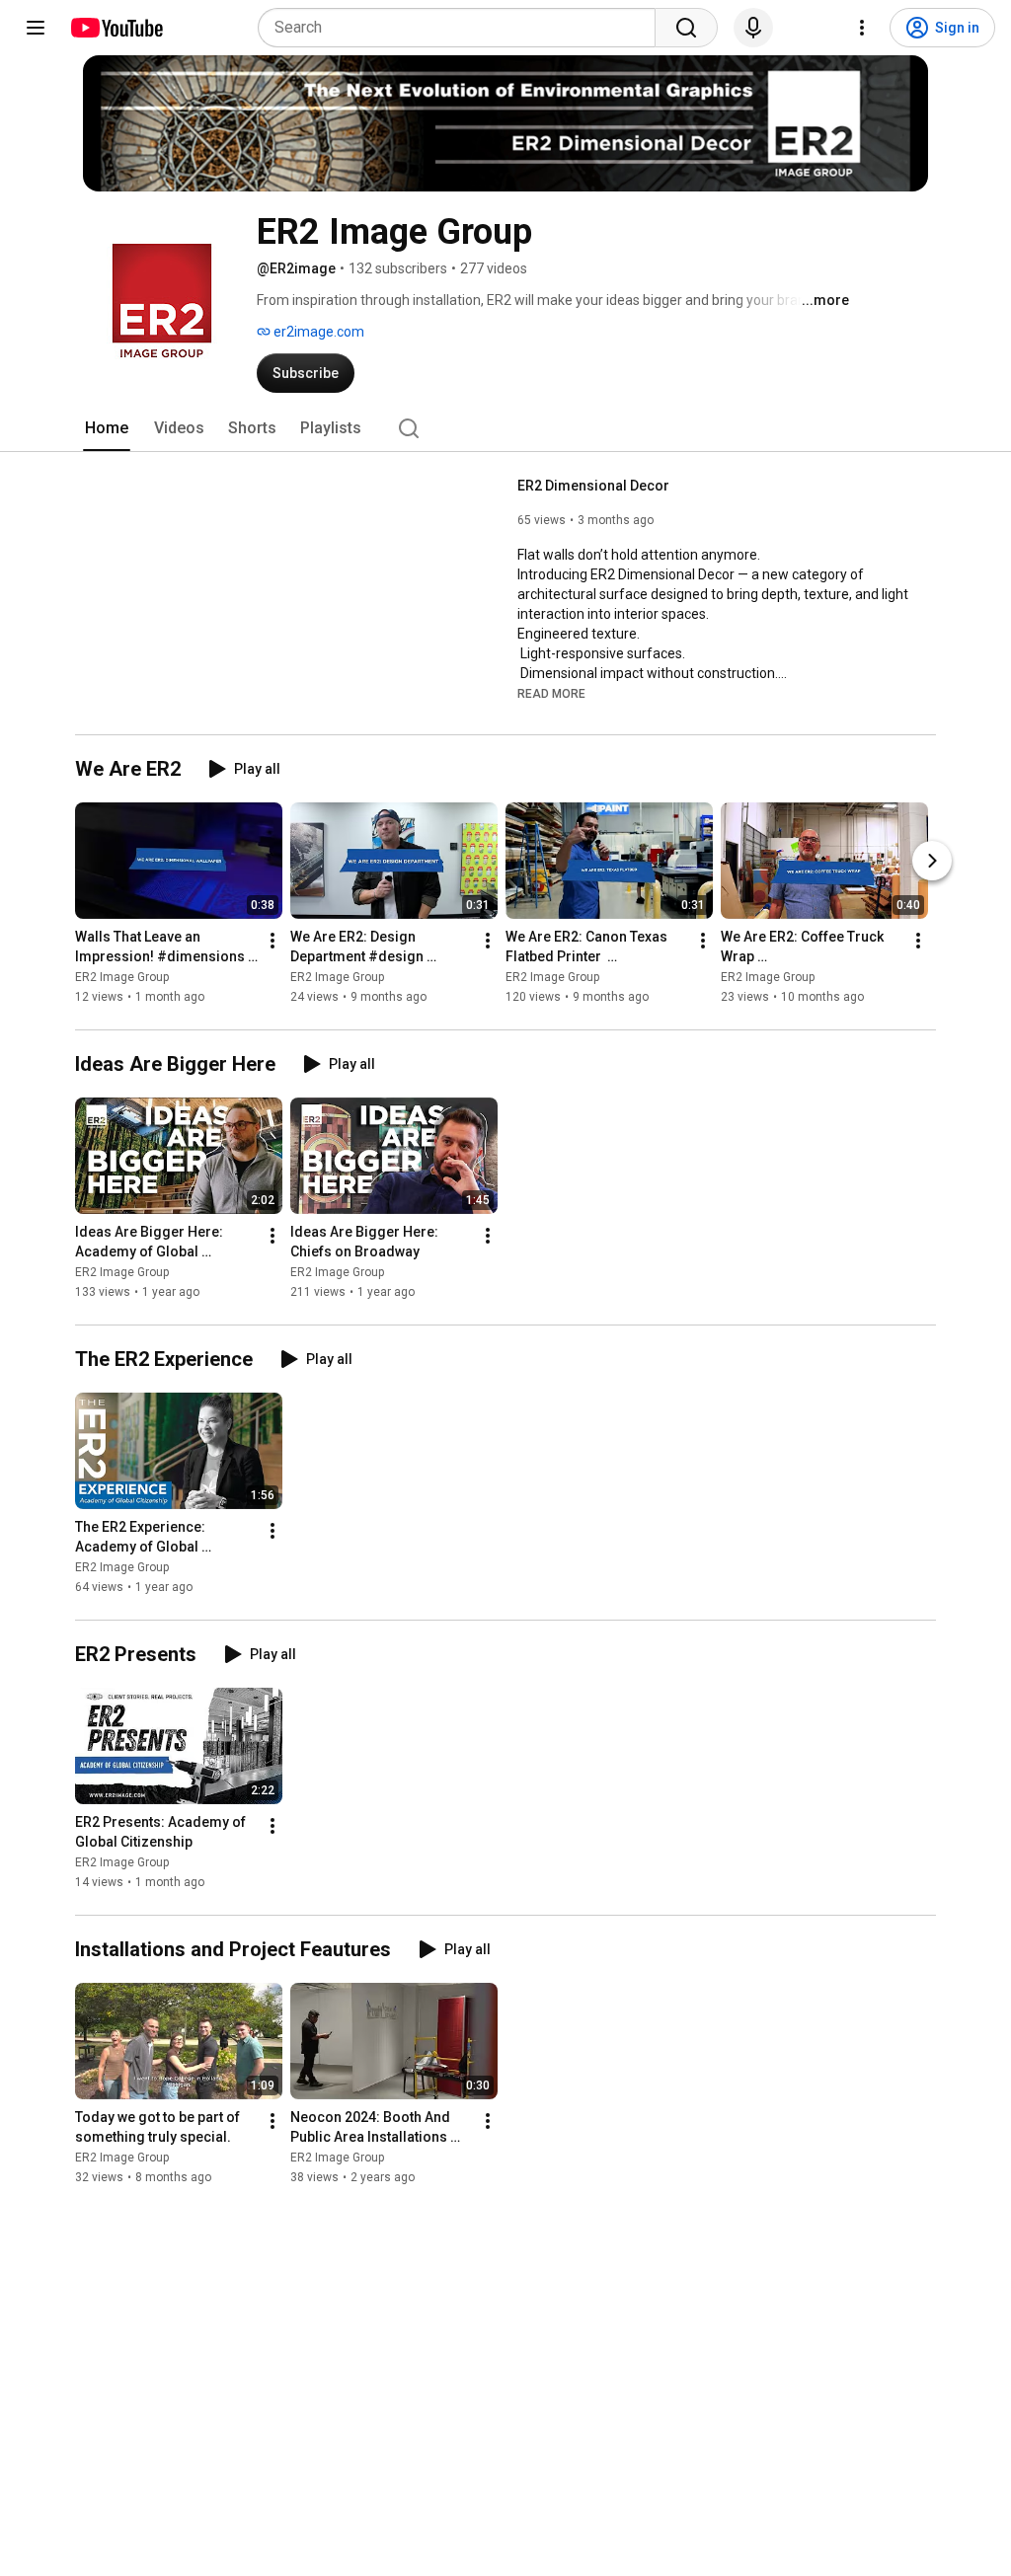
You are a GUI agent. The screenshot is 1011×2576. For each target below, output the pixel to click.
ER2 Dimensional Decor (595, 486)
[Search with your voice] (753, 28)
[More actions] (272, 941)
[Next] (932, 861)
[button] (551, 693)
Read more (551, 694)
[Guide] (36, 28)
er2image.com (317, 332)
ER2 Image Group (122, 977)
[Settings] (862, 28)
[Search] (686, 28)
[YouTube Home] (116, 28)
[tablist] (505, 428)
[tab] (107, 428)
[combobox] (463, 28)
